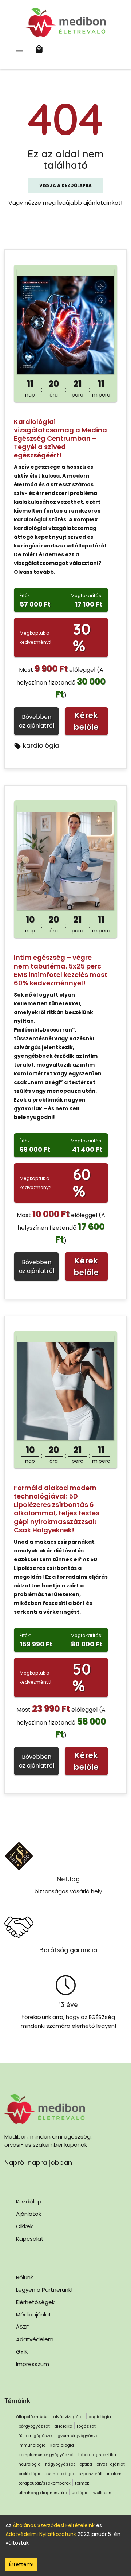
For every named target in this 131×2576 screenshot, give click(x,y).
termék (82, 2483)
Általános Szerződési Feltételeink (54, 2525)
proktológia (30, 2474)
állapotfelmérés (32, 2417)
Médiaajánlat (34, 2314)
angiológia (100, 2417)
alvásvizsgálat (69, 2417)
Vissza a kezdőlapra (65, 185)
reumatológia (60, 2474)
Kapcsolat (30, 2239)
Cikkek (24, 2226)
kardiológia (41, 745)
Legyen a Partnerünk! (44, 2290)
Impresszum (33, 2364)
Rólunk (25, 2277)
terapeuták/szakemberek (45, 2483)
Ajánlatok (29, 2214)
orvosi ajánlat (111, 2464)
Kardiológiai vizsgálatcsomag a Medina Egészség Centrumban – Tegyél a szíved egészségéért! (60, 438)
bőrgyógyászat (34, 2426)
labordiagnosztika (97, 2455)
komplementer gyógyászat (46, 2455)
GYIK (22, 2352)
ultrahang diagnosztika (43, 2493)
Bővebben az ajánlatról (37, 721)
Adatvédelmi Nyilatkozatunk (41, 2534)
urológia (80, 2493)
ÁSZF (22, 2327)
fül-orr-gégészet (36, 2436)
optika (86, 2464)
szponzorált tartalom (100, 2474)
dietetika (63, 2426)
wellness (102, 2493)
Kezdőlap (29, 2201)
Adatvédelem (35, 2339)
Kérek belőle (86, 721)
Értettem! (21, 2564)
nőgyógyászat (60, 2464)
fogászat (86, 2426)
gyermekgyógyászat (79, 2436)
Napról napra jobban (38, 2162)
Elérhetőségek (35, 2302)
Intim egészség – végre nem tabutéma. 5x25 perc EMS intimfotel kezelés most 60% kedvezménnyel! (61, 970)
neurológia (30, 2464)
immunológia (32, 2445)
